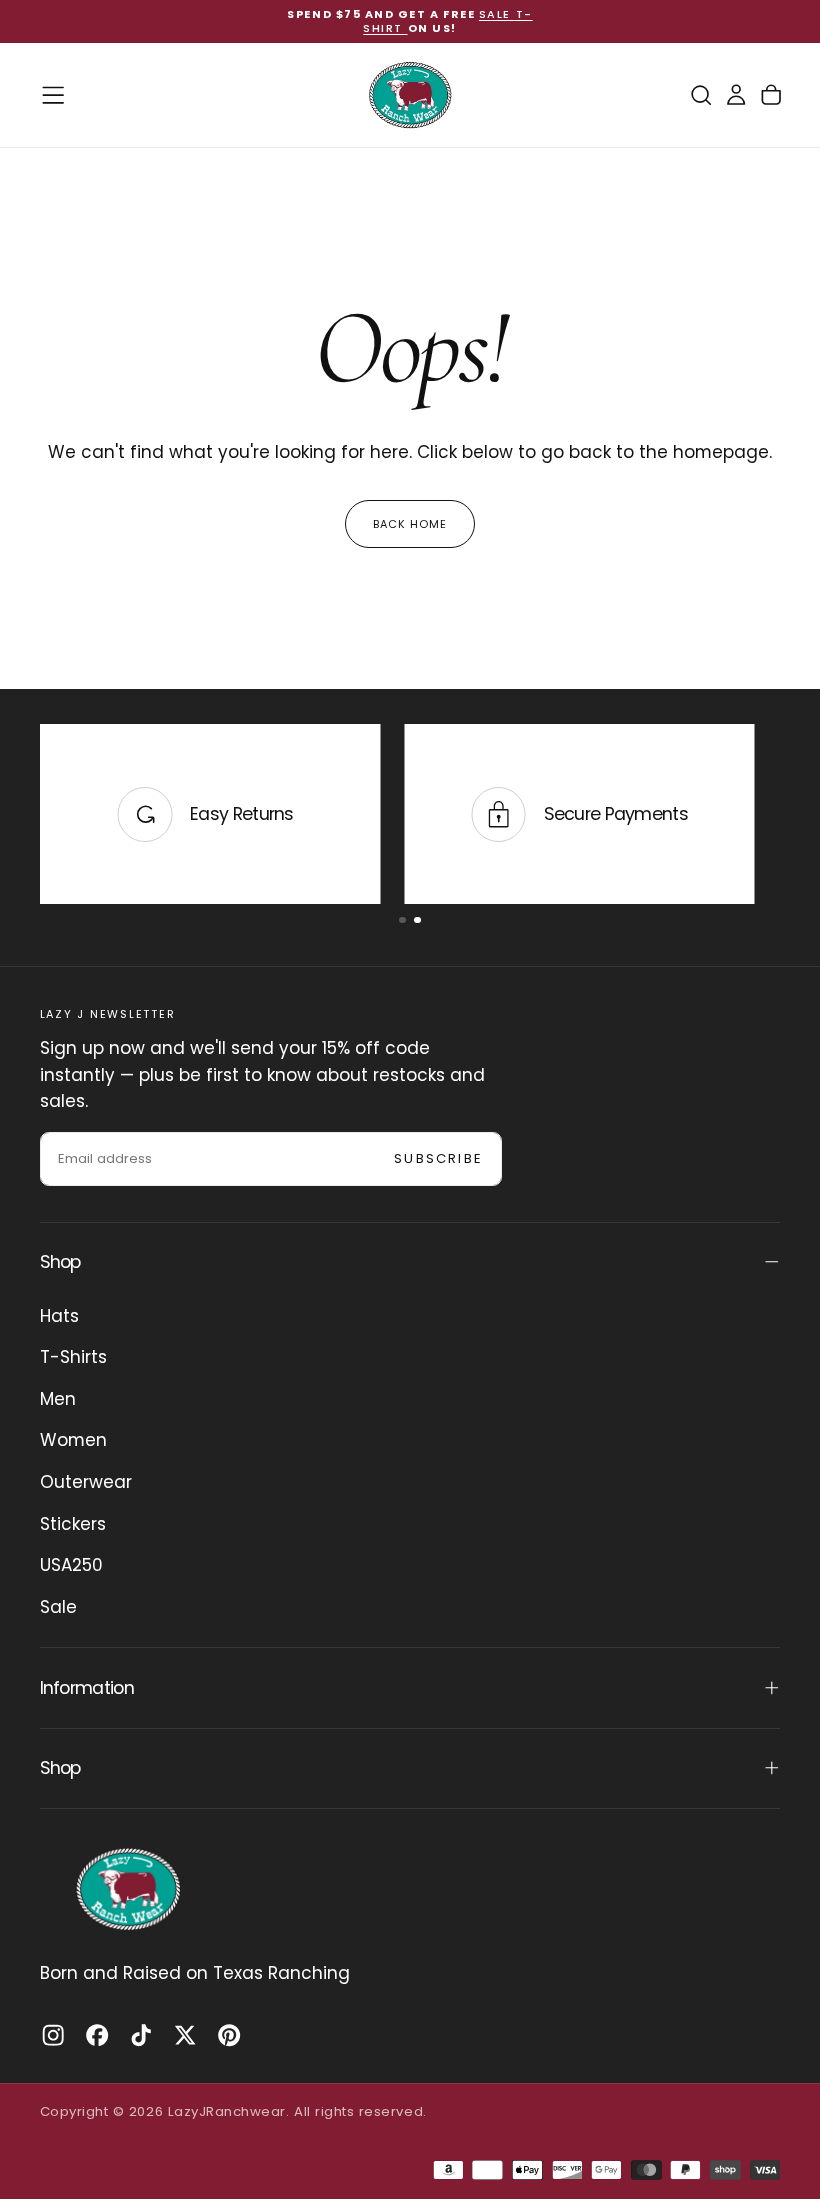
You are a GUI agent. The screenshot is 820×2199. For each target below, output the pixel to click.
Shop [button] (60, 1262)
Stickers (73, 1524)
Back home (410, 524)
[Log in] (736, 95)
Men (58, 1399)
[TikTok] (141, 2035)
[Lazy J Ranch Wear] (128, 1889)
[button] (53, 95)
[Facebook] (97, 2035)
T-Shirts (73, 1357)
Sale (58, 1607)
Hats (59, 1316)
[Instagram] (53, 2035)
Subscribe (438, 1158)
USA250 (71, 1565)
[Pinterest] (229, 2035)
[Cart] (771, 95)
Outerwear (86, 1482)
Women (73, 1440)
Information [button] (87, 1688)
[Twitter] (185, 2035)
